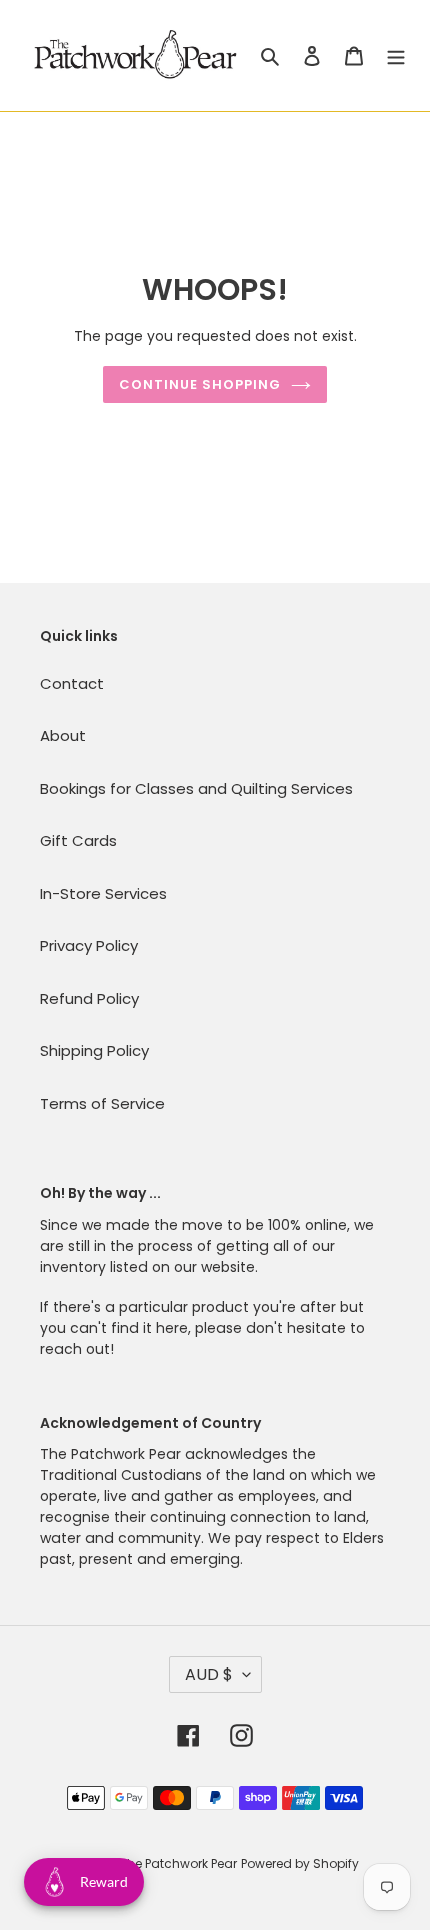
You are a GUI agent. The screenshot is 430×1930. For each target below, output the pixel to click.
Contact (72, 683)
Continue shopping (200, 384)
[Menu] (396, 55)
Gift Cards (78, 840)
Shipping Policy (94, 1050)
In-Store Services (103, 893)
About (63, 735)
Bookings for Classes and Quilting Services (196, 788)
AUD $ (209, 1674)
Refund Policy (89, 998)
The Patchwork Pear (178, 1863)
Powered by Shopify (300, 1863)
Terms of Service (102, 1103)
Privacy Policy (89, 945)
